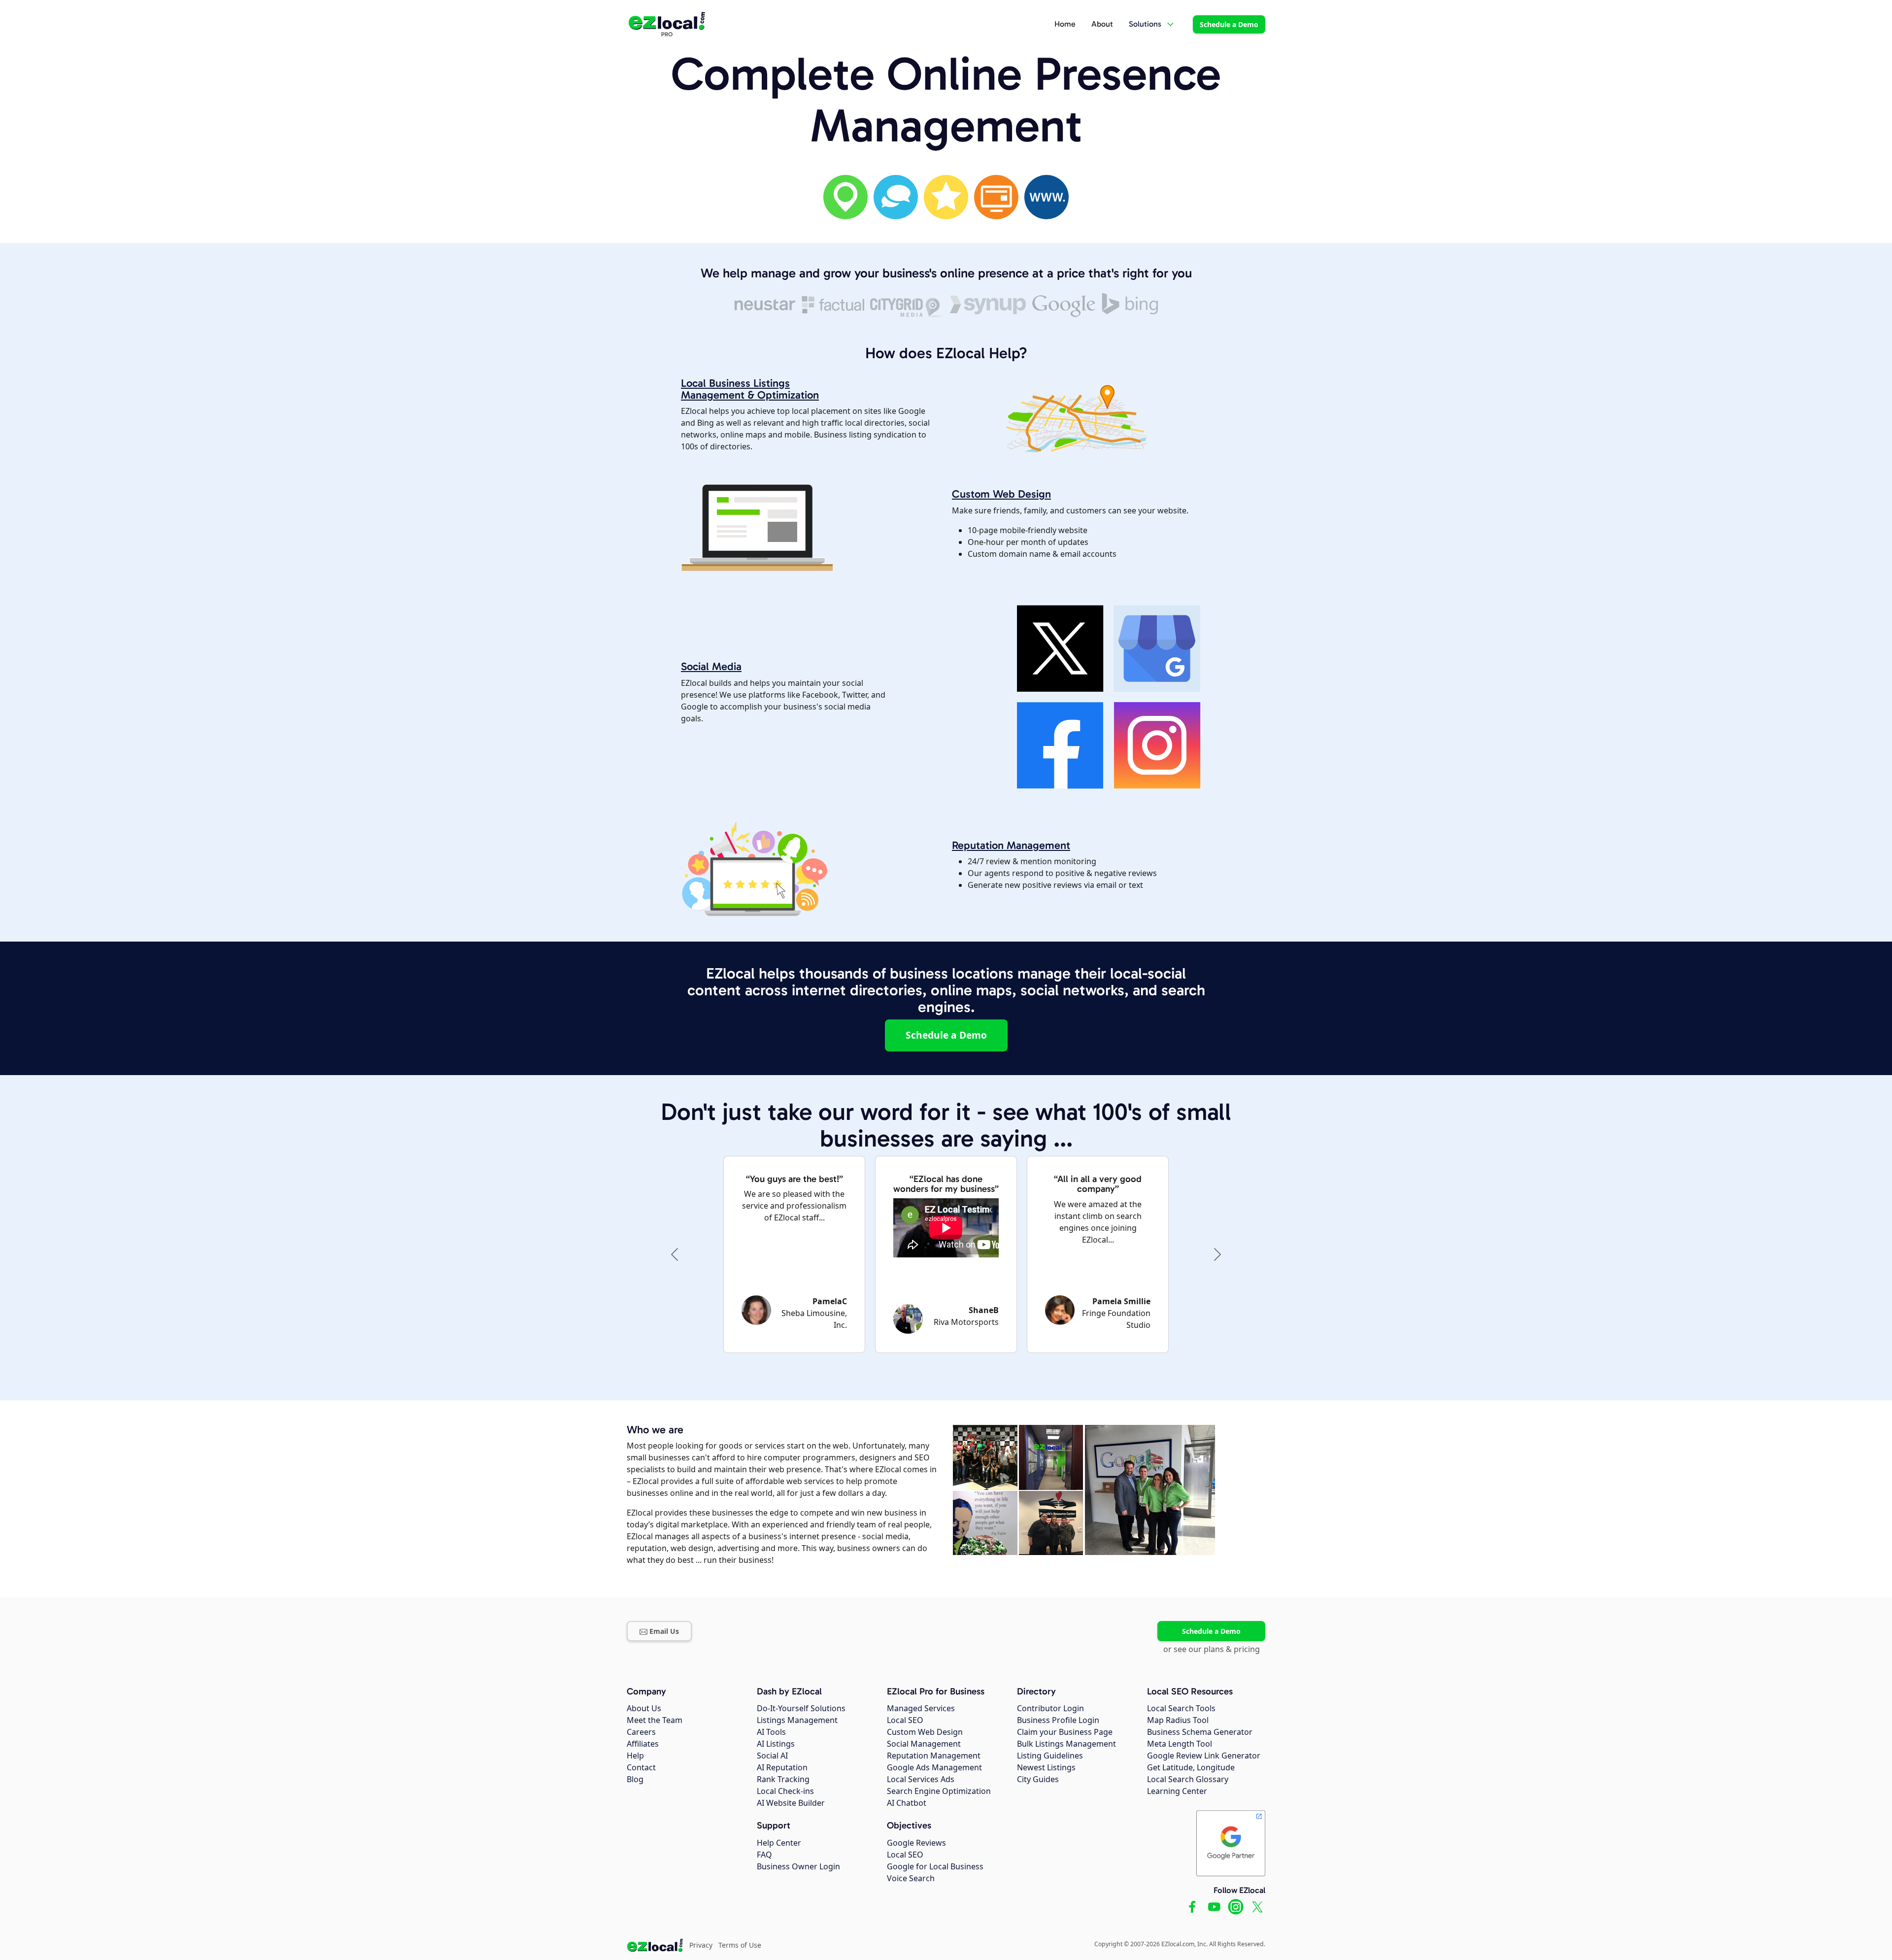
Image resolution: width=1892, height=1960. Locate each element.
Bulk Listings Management (1066, 1744)
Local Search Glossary (1188, 1779)
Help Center (779, 1843)
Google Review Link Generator (1204, 1756)
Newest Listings (1046, 1767)
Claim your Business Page (1065, 1732)
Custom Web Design (1001, 494)
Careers (641, 1732)
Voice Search (911, 1878)
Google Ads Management (934, 1767)
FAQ (764, 1855)
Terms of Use (740, 1945)
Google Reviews (916, 1843)
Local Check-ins (785, 1791)
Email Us (664, 1631)
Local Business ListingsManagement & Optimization (750, 389)
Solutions (1145, 24)
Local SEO (905, 1720)
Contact (641, 1767)
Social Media (711, 666)
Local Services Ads (921, 1779)
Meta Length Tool (1180, 1744)
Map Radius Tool (1178, 1720)
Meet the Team (655, 1720)
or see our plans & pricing (1212, 1649)
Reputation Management (1011, 845)
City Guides (1038, 1779)
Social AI (772, 1756)
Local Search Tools (1181, 1708)
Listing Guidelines (1050, 1756)
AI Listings (776, 1744)
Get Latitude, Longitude (1191, 1767)
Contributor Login (1050, 1708)
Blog (635, 1779)
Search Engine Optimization (939, 1791)
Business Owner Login (798, 1866)
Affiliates (643, 1744)
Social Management (924, 1744)
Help (635, 1756)
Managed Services (921, 1708)
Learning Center (1177, 1791)
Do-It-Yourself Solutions (801, 1708)
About (1102, 24)
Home (1065, 24)
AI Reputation (782, 1767)
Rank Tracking (783, 1779)
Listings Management (797, 1720)
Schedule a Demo (1229, 24)
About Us (644, 1708)
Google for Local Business (935, 1866)
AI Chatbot (907, 1803)
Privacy (701, 1945)
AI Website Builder (791, 1803)
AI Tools (771, 1732)
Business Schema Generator (1200, 1732)
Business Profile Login (1058, 1720)
